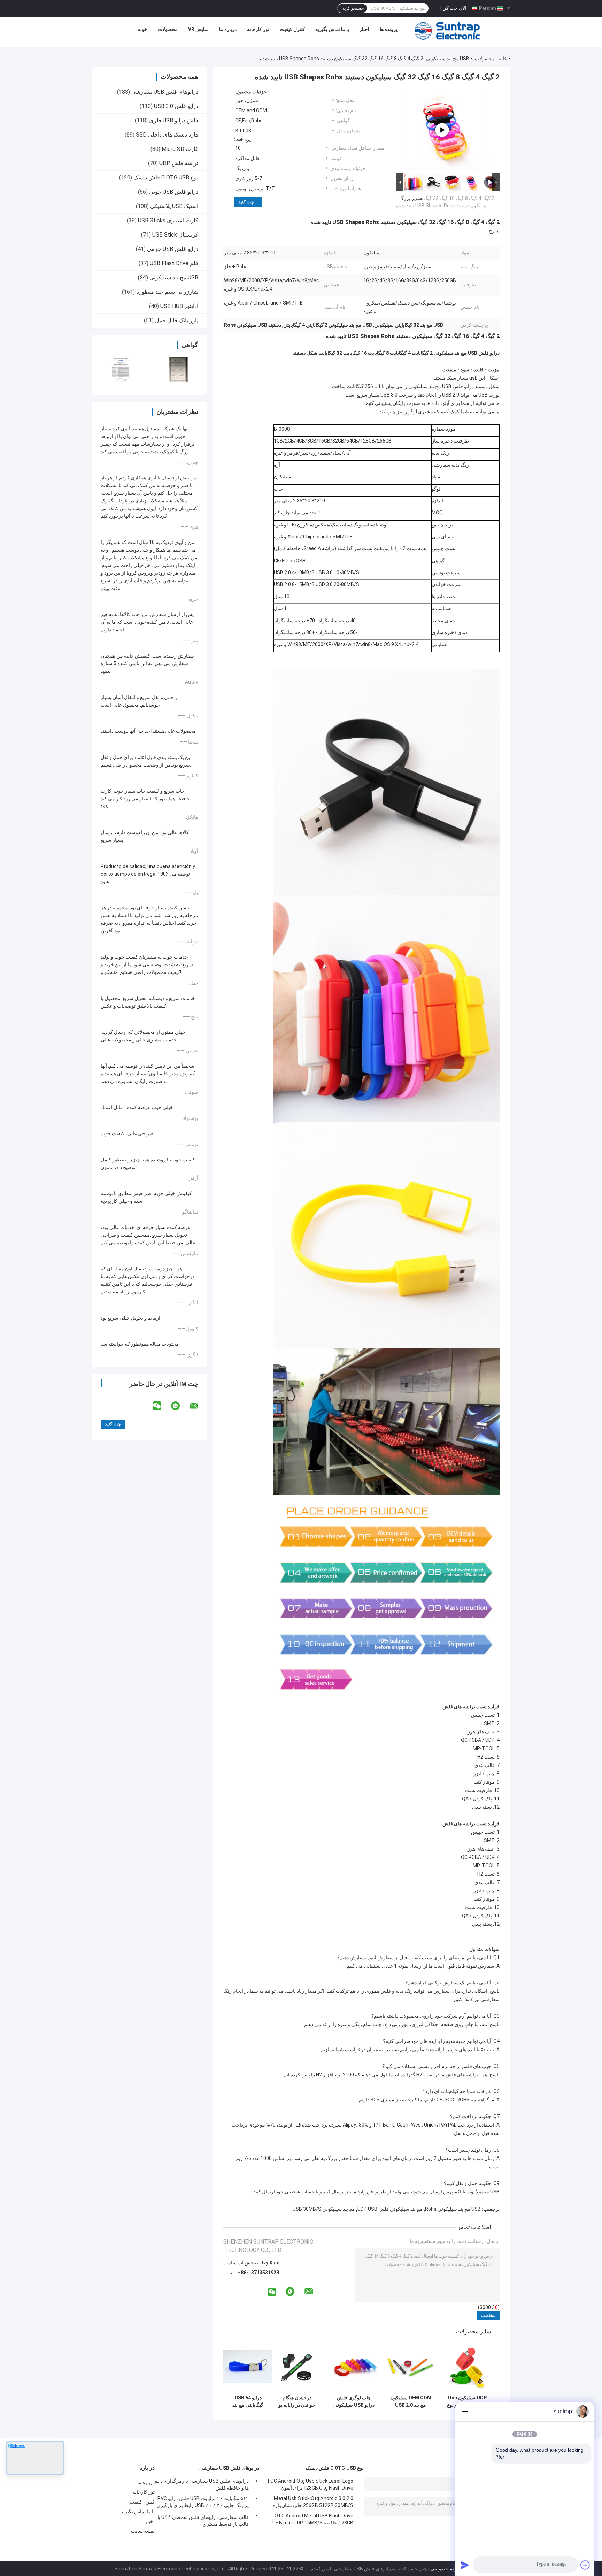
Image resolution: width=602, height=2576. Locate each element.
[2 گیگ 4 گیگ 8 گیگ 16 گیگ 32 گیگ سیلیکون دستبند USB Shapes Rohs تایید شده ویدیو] (442, 130)
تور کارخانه (258, 29)
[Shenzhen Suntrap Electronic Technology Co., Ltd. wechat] (161, 1406)
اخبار (364, 29)
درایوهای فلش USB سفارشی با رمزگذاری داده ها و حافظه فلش (202, 2484)
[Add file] (585, 2565)
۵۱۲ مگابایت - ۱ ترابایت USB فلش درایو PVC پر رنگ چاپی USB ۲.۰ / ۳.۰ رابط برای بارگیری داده (203, 2503)
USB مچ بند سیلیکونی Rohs (453, 2209)
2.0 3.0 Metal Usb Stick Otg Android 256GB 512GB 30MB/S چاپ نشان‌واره (313, 2502)
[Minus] (465, 2412)
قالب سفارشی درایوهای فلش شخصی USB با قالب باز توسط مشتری (203, 2521)
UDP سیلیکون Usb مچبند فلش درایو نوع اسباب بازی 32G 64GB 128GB (468, 2401)
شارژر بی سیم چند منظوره (167, 292)
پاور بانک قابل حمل (177, 320)
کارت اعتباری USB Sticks (168, 220)
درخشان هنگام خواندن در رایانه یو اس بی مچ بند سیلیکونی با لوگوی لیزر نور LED (297, 2401)
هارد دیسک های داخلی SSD (167, 135)
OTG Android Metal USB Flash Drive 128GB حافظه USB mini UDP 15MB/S (313, 2519)
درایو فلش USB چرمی (173, 249)
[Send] (465, 2565)
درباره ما (228, 29)
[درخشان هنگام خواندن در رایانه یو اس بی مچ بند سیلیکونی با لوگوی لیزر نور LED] (297, 2367)
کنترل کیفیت (292, 29)
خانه (503, 59)
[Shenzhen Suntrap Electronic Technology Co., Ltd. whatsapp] (180, 1406)
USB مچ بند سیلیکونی (448, 59)
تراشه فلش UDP (179, 163)
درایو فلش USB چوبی (174, 192)
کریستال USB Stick (175, 235)
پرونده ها (389, 29)
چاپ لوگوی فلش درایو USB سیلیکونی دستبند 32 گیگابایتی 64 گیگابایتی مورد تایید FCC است (354, 2401)
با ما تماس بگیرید (332, 29)
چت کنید (246, 202)
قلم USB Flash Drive (174, 263)
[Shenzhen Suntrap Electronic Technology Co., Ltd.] (447, 31)
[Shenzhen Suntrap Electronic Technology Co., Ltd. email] (198, 1406)
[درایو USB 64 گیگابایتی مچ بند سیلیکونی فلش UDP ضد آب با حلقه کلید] (248, 2367)
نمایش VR (198, 29)
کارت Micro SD (180, 149)
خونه (142, 29)
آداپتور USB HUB (179, 306)
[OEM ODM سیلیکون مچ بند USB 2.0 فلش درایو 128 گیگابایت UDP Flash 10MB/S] (411, 2367)
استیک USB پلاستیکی (174, 206)
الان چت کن (454, 8)
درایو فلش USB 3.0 (176, 106)
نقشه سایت (143, 2531)
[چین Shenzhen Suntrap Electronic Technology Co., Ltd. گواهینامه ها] (121, 370)
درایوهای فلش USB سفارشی (165, 92)
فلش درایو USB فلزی (174, 120)
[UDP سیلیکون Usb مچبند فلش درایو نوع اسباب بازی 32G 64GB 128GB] (467, 2367)
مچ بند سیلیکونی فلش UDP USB (390, 2209)
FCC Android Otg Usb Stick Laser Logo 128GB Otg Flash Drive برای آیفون (311, 2484)
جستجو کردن (352, 8)
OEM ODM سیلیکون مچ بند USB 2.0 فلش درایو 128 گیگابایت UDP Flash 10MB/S (411, 2401)
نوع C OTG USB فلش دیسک (166, 178)
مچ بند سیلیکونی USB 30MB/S (324, 2209)
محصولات (168, 29)
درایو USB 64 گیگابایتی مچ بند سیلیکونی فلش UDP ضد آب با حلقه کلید (248, 2401)
